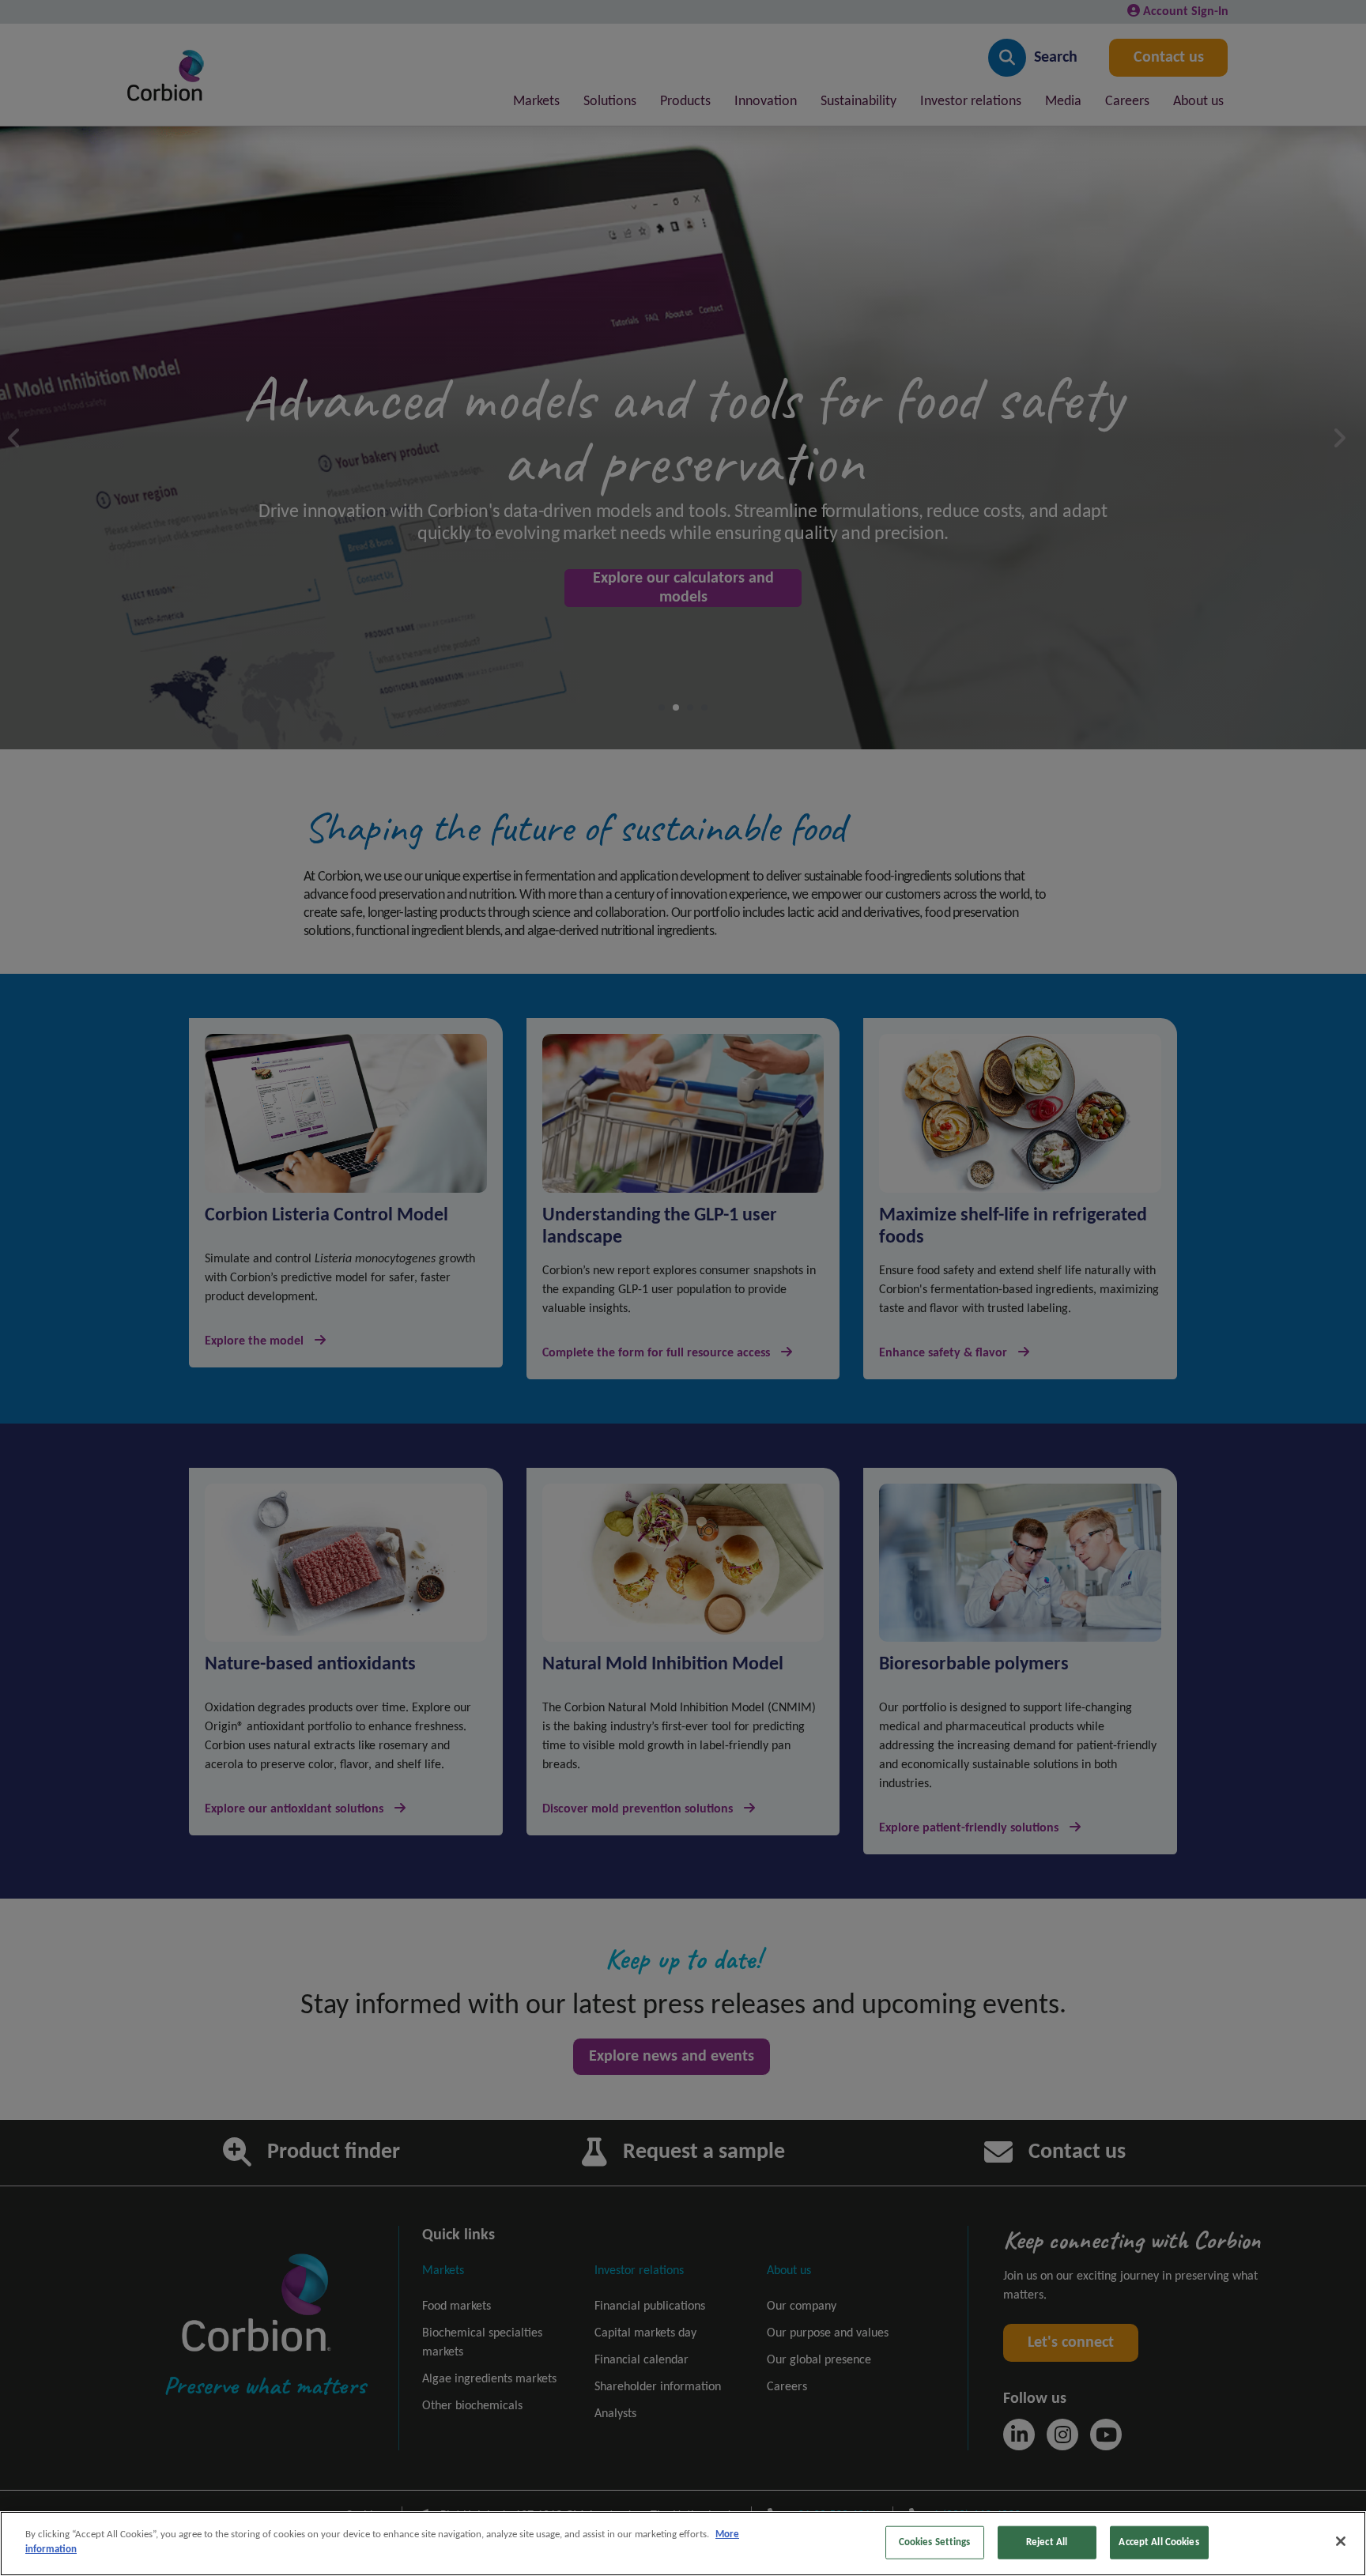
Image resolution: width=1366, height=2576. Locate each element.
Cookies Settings (935, 2542)
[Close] (1341, 2541)
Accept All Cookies (1158, 2542)
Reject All (1047, 2542)
